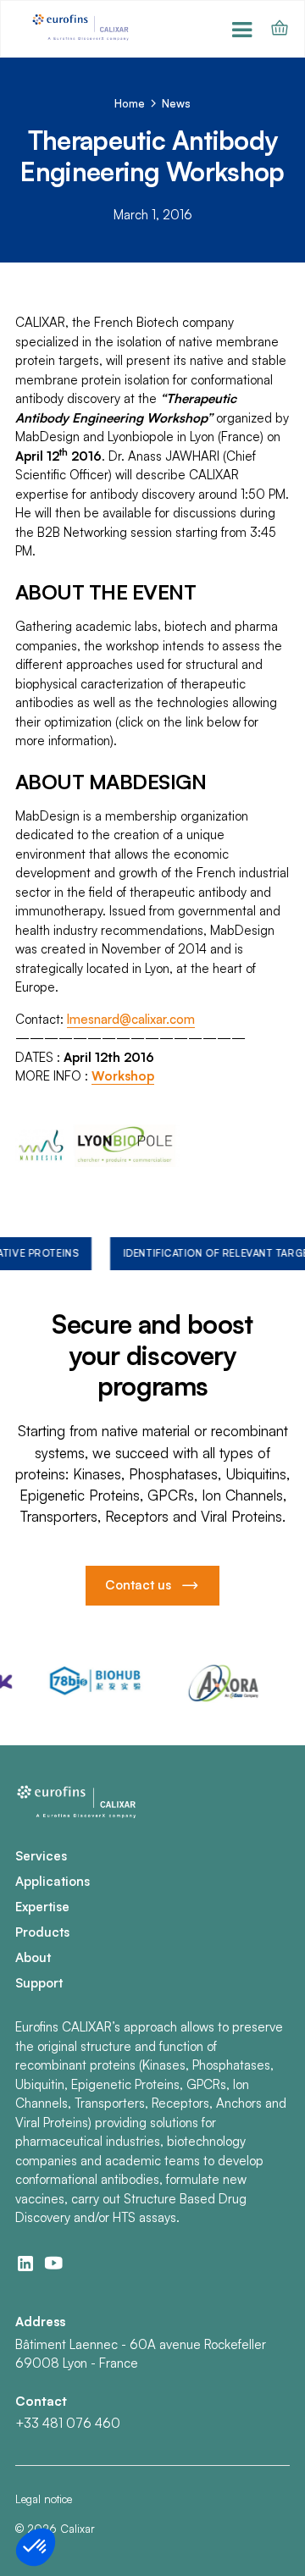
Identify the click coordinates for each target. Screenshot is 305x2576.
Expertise (42, 1907)
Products (42, 1932)
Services (41, 1856)
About (33, 1957)
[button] (243, 28)
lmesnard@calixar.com (131, 1019)
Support (39, 1983)
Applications (53, 1881)
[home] (82, 28)
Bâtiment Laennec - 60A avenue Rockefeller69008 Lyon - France (141, 2354)
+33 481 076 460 (68, 2423)
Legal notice (44, 2499)
